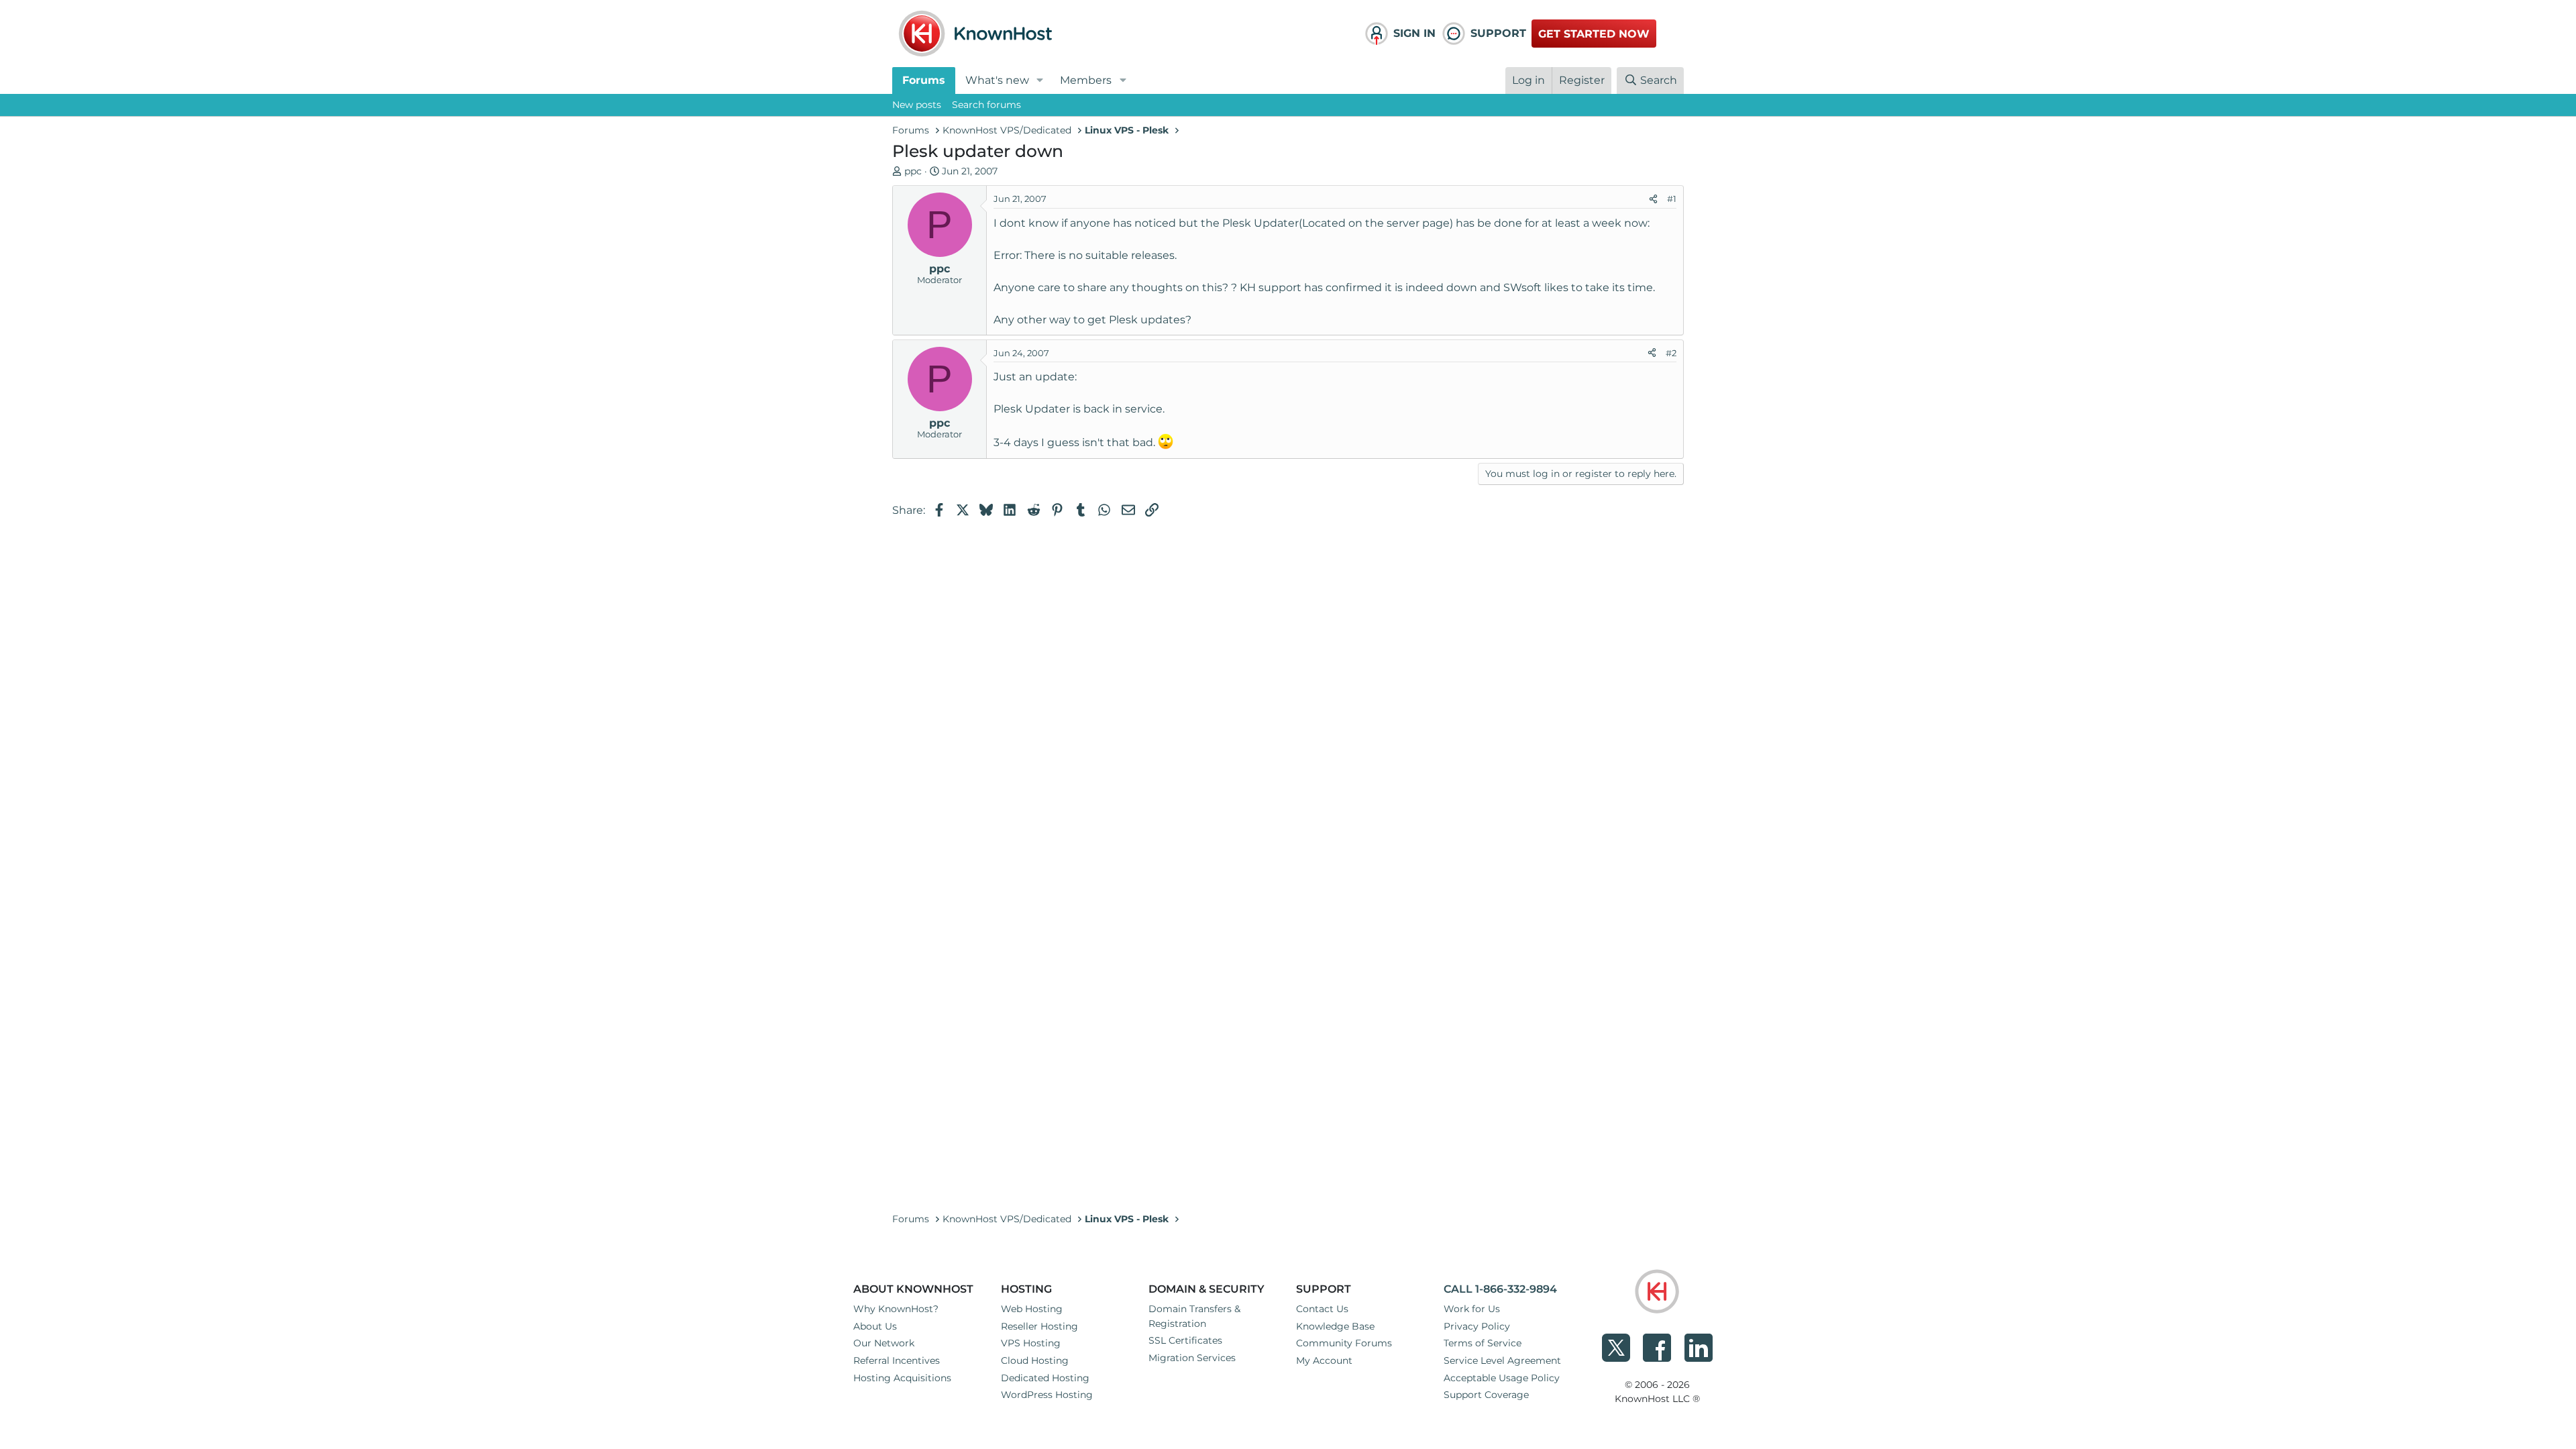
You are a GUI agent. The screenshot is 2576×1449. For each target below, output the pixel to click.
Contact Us (1322, 1309)
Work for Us (1472, 1309)
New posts (917, 105)
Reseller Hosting (1039, 1326)
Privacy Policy (1477, 1326)
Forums (924, 80)
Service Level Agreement (1502, 1360)
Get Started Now (1594, 34)
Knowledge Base (1335, 1326)
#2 (1671, 353)
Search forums (986, 105)
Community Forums (1344, 1343)
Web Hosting (1032, 1309)
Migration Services (1192, 1358)
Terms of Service (1483, 1343)
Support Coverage (1486, 1395)
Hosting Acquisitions (902, 1378)
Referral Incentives (897, 1360)
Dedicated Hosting (1045, 1378)
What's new (997, 80)
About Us (875, 1326)
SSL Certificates (1185, 1340)
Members (1086, 80)
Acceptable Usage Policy (1502, 1378)
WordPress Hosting (1047, 1395)
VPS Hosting (1031, 1343)
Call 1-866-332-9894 (1500, 1289)
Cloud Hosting (1035, 1360)
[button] (1040, 80)
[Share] (1653, 199)
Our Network (884, 1343)
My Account (1324, 1360)
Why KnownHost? (896, 1309)
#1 (1672, 199)
